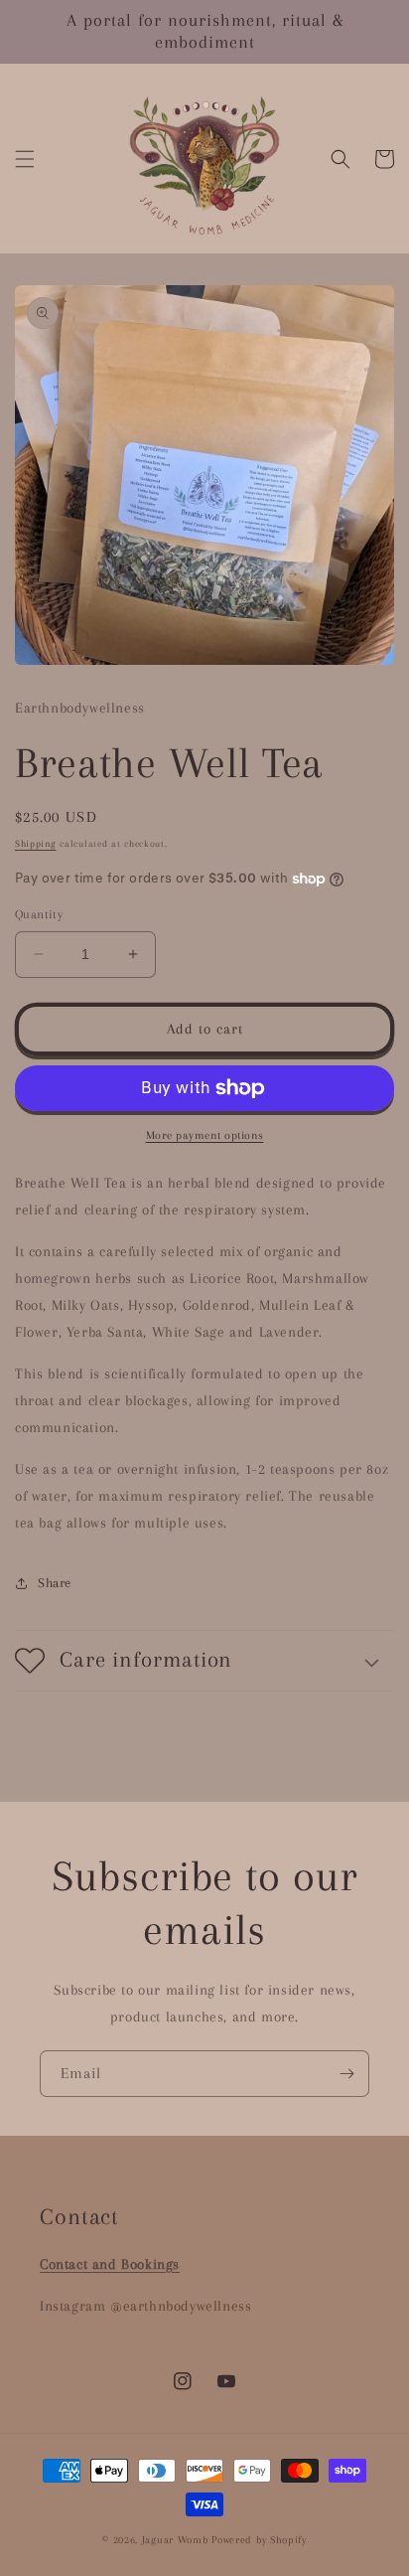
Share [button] (55, 1583)
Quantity (39, 914)
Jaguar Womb (175, 2540)
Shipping (36, 843)
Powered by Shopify (259, 2540)
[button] (25, 159)
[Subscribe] (346, 2074)
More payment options (205, 1135)
